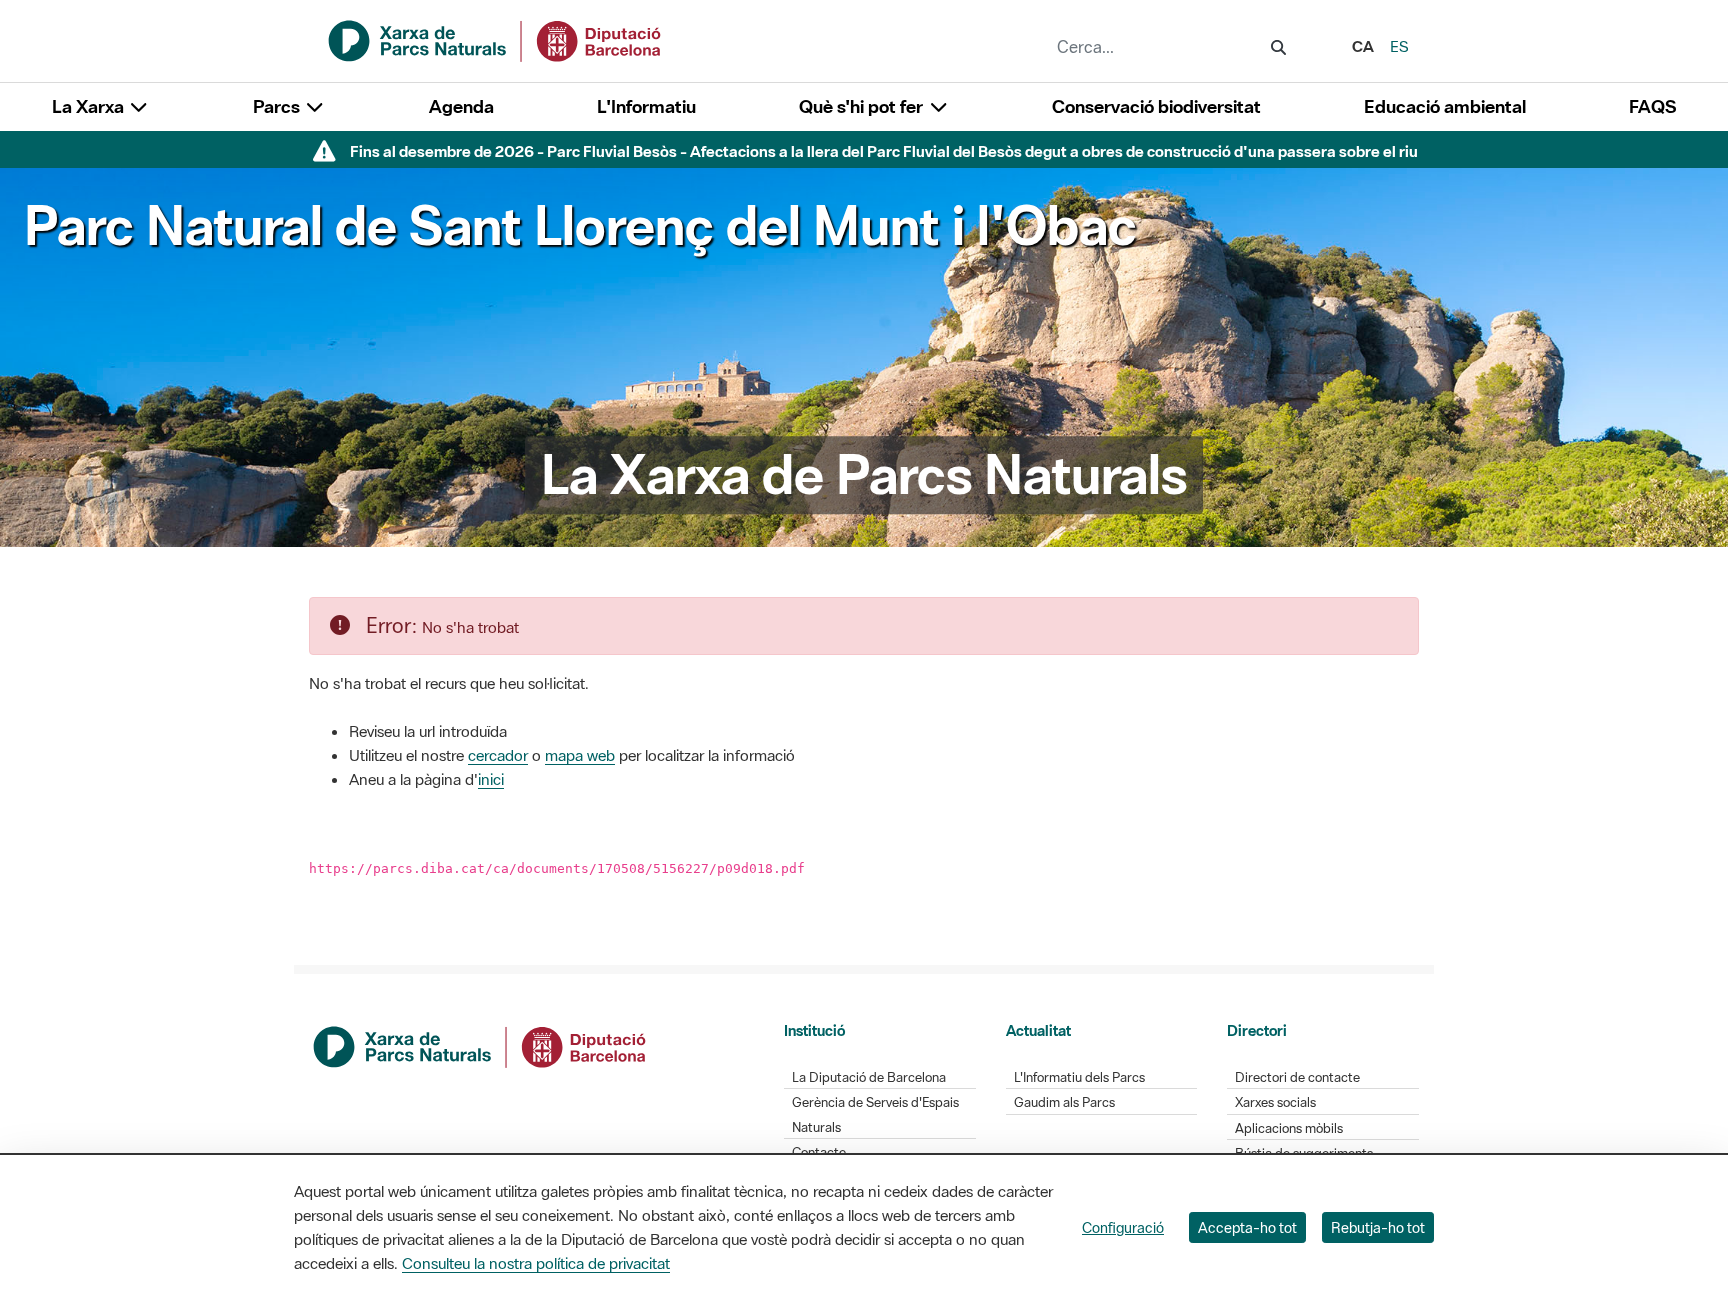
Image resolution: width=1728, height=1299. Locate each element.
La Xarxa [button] (90, 106)
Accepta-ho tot (1247, 1227)
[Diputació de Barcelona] (481, 1045)
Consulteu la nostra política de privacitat (536, 1263)
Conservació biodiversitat (1156, 106)
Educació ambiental (1445, 106)
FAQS (1652, 106)
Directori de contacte (1297, 1077)
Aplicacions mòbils (1289, 1128)
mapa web (580, 755)
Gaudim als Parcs (1064, 1102)
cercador (498, 755)
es (1399, 46)
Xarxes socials (1275, 1102)
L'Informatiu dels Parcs (1079, 1077)
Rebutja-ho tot (1378, 1227)
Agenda (461, 106)
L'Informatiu (646, 106)
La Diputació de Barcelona (869, 1077)
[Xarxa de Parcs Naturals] (496, 39)
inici (491, 779)
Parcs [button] (278, 106)
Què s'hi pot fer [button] (863, 106)
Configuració (1123, 1227)
